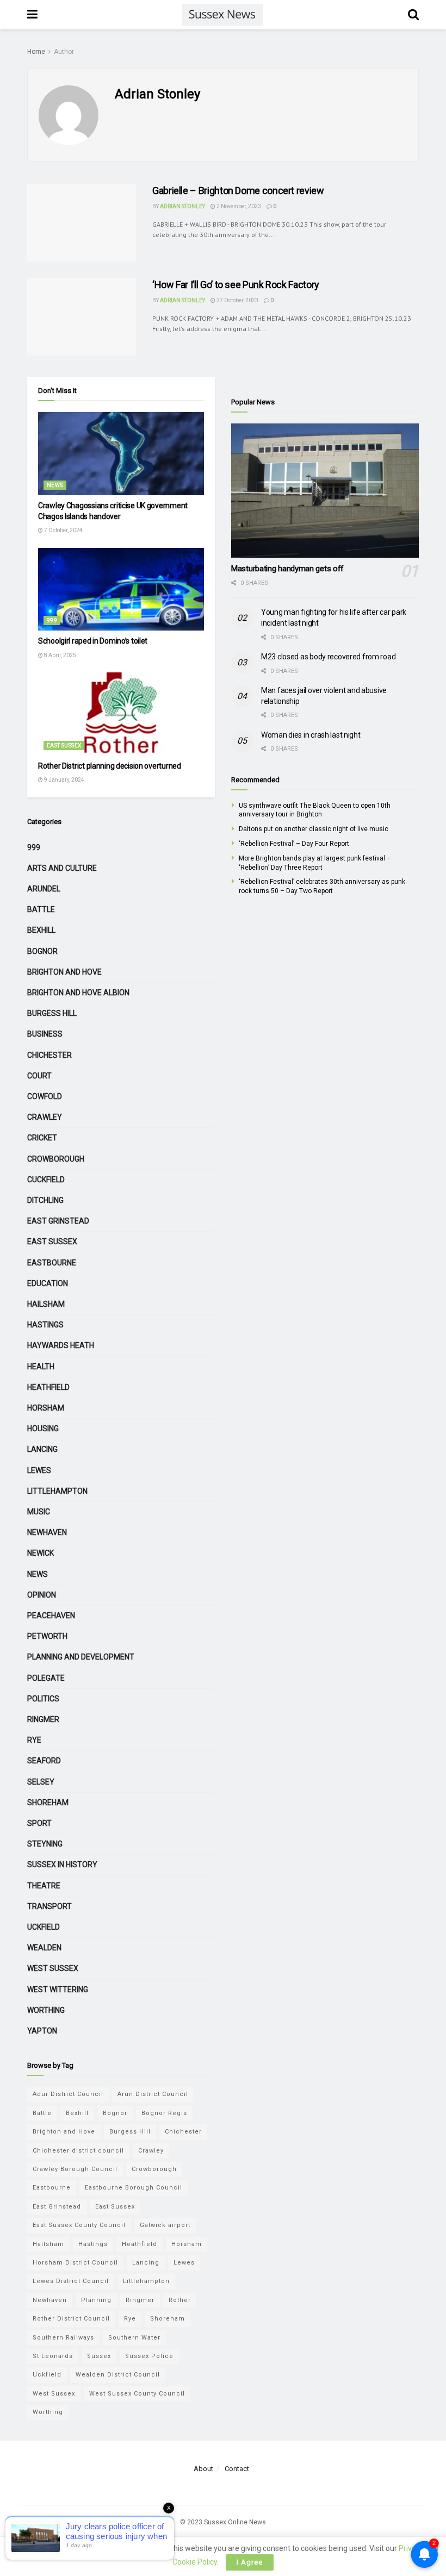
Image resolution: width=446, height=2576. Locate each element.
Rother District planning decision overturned (110, 766)
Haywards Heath (61, 1345)
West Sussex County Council (137, 2394)
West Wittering (58, 1989)
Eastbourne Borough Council (134, 2188)
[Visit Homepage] (222, 15)
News (55, 485)
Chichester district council (78, 2151)
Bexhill (41, 930)
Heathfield (48, 1387)
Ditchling (45, 1200)
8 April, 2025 (60, 655)
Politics (43, 1699)
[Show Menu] (32, 15)
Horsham (46, 1408)
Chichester (49, 1055)
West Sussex (53, 1968)
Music (39, 1512)
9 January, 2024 (64, 780)
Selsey (41, 1782)
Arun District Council (153, 2094)
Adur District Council (68, 2094)
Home (36, 52)
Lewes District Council (71, 2281)
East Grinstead (58, 1221)
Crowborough (56, 1159)
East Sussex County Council (79, 2225)
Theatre (44, 1886)
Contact (237, 2469)
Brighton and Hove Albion (78, 993)
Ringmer (43, 1719)
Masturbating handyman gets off (287, 569)
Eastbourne (52, 1263)
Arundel (44, 889)
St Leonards (53, 2356)
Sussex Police (149, 2356)
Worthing (46, 2010)
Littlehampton (57, 1491)
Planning (96, 2300)
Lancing (42, 1449)
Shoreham (48, 1802)
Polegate (46, 1678)
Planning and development (81, 1657)
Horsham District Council (75, 2263)
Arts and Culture (62, 868)
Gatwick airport (165, 2225)
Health (41, 1367)
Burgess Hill (52, 1013)
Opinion (42, 1595)
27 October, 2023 (237, 300)
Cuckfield (46, 1180)
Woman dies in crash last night (311, 735)
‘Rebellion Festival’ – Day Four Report (294, 844)
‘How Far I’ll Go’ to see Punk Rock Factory (236, 285)
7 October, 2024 (63, 530)
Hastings (45, 1325)
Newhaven (47, 1532)
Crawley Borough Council (75, 2169)
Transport (49, 1906)
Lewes (39, 1470)
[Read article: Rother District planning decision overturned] (121, 714)
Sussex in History (62, 1864)
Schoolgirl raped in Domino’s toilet (93, 641)
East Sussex (64, 746)
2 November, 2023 (238, 206)
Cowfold (45, 1096)
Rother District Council (71, 2319)
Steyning (45, 1844)
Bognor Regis (164, 2113)
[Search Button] (413, 15)
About (203, 2469)
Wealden (44, 1948)
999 (52, 620)
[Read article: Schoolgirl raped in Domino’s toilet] (121, 590)
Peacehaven (51, 1616)
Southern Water (134, 2338)
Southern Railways (63, 2338)
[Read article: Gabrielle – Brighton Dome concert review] (82, 223)
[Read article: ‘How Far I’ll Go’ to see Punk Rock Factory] (82, 317)
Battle (41, 909)
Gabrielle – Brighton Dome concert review (238, 191)
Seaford (44, 1761)
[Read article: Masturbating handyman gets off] (325, 491)
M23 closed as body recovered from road (328, 657)
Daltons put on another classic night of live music (314, 829)
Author (64, 52)
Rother (180, 2300)
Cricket (42, 1138)
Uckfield (44, 1927)
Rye (34, 1740)
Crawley (45, 1117)
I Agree (250, 2562)
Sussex (99, 2356)
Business (45, 1034)
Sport (39, 1823)
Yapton (42, 2031)
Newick (41, 1553)
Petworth (47, 1636)
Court (39, 1076)
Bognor (42, 951)
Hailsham (46, 1304)
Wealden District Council (118, 2375)
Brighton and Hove (64, 972)
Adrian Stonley (182, 206)
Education (48, 1283)
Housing (43, 1429)
